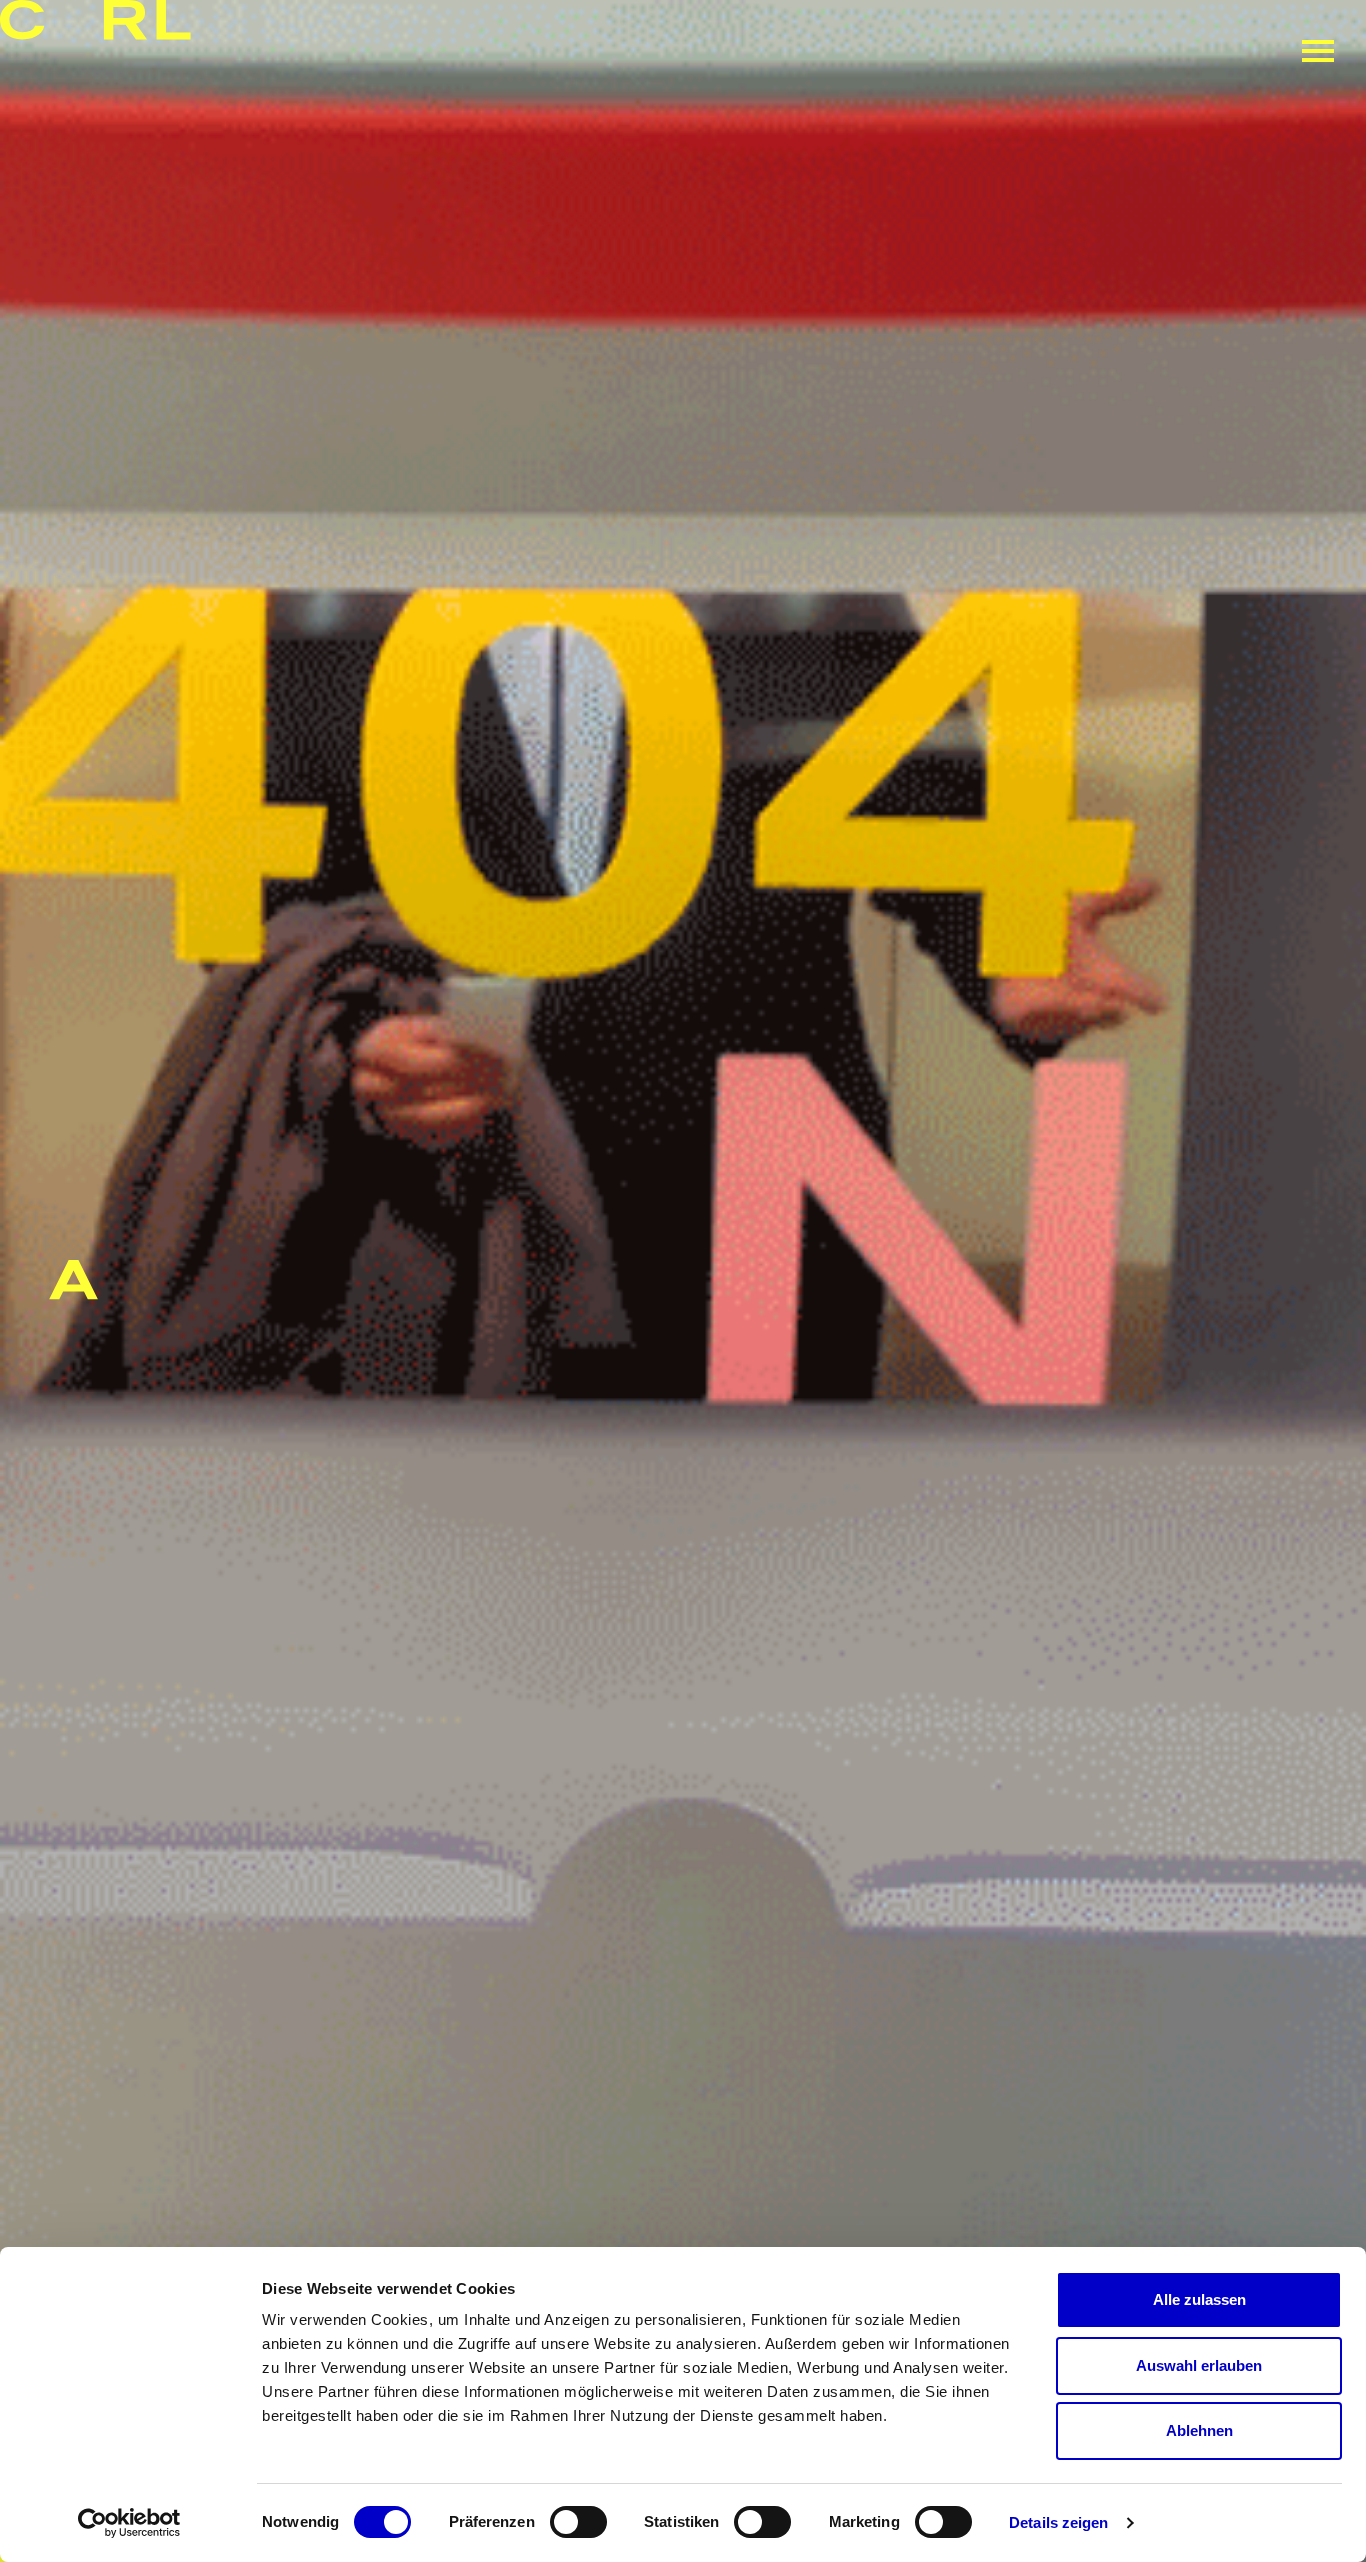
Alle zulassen (1199, 2299)
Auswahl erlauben (1199, 2365)
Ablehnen (1199, 2430)
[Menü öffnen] (1318, 51)
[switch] (578, 2522)
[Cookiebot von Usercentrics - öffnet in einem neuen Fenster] (129, 2523)
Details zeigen (1058, 2522)
